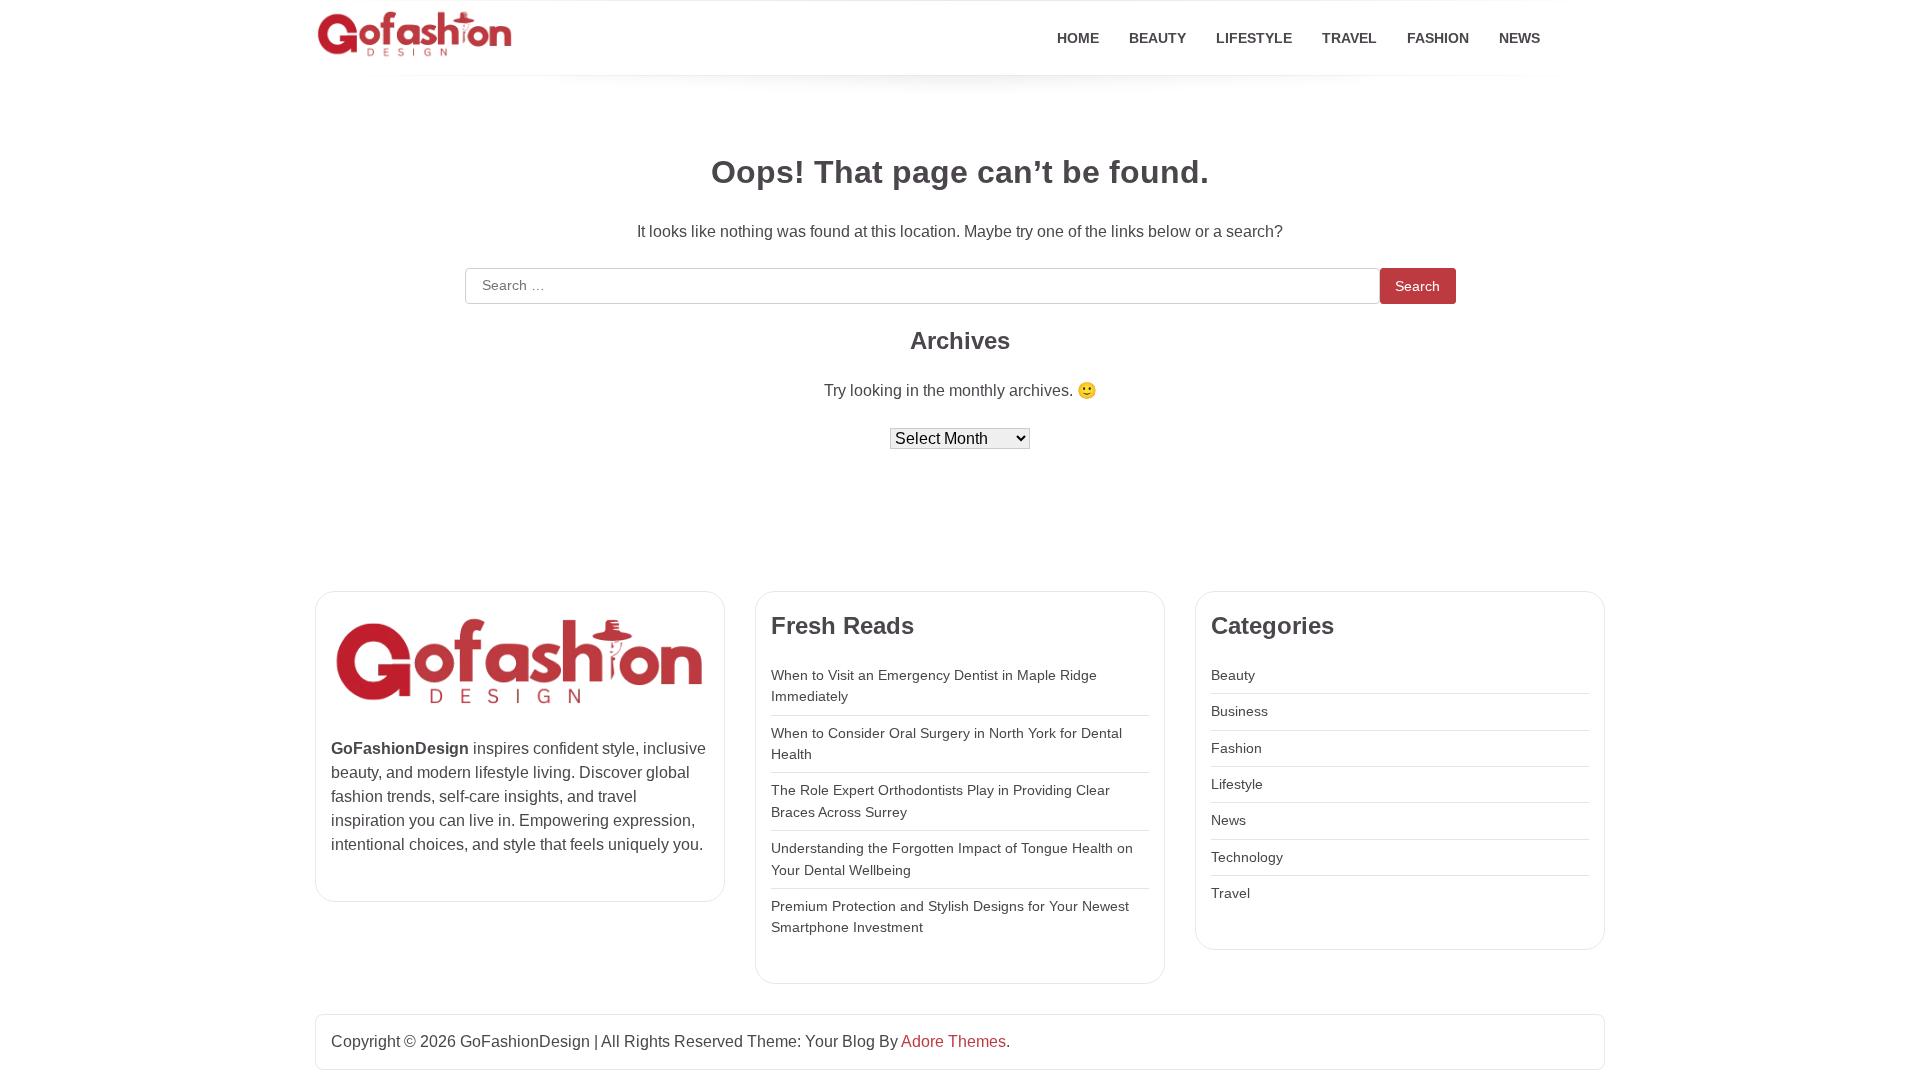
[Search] (1590, 38)
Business (1239, 711)
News (1519, 38)
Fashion (1438, 38)
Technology (1247, 857)
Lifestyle (1254, 38)
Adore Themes (953, 1041)
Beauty (1157, 38)
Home (1078, 38)
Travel (1349, 38)
